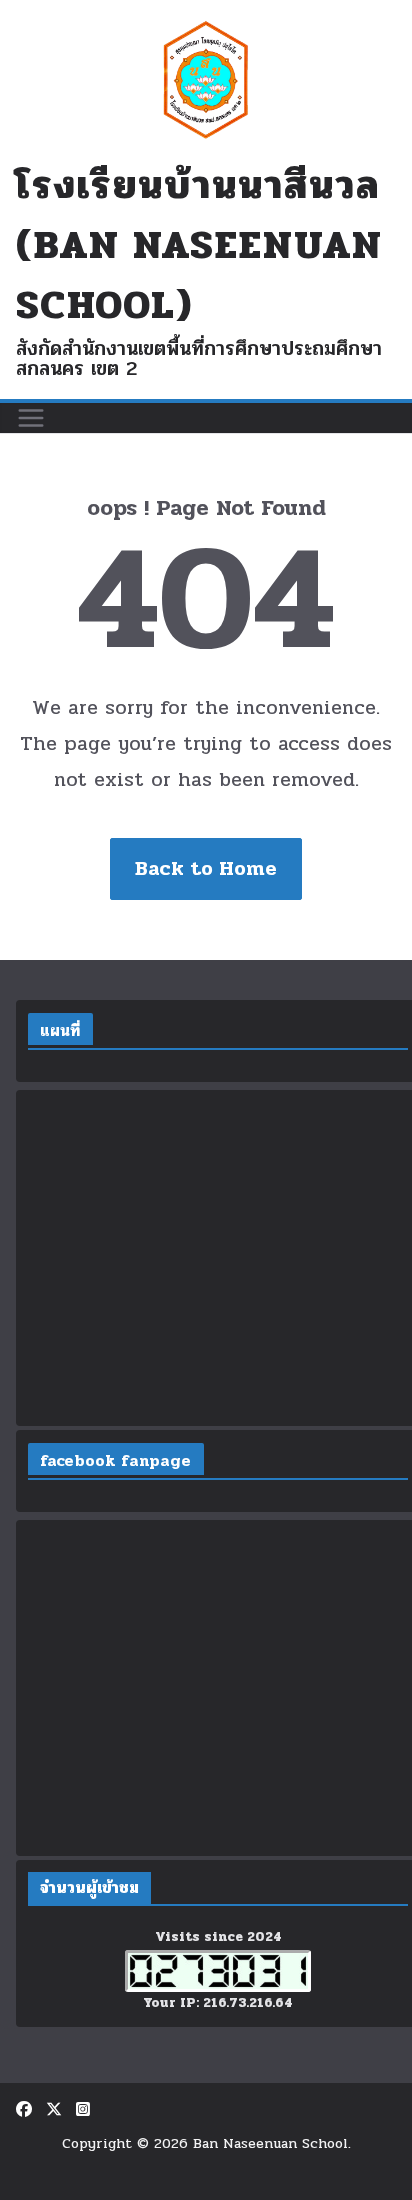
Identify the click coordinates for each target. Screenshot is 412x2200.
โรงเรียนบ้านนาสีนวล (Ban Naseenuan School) (199, 245)
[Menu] (31, 418)
